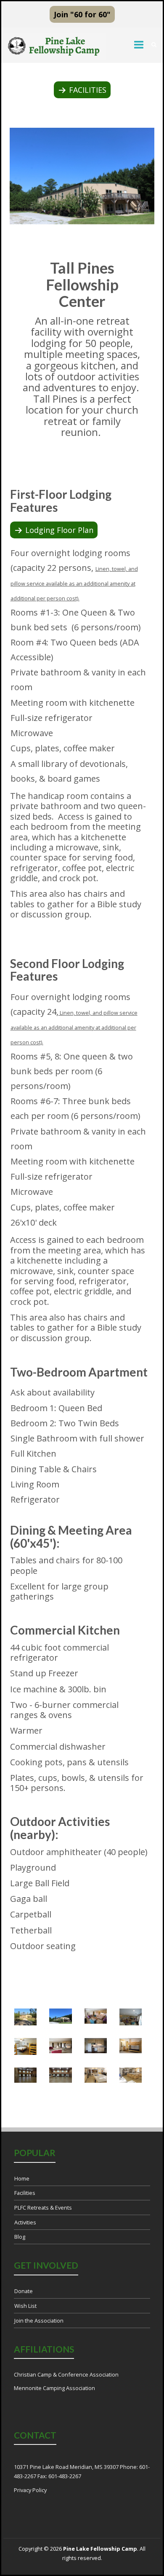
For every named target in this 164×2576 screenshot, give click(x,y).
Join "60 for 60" (82, 14)
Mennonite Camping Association (54, 2388)
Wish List (25, 2306)
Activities (25, 2222)
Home (22, 2178)
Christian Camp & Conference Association (66, 2374)
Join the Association (39, 2321)
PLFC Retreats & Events (43, 2208)
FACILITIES (88, 90)
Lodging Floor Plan (59, 530)
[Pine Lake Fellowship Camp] (55, 47)
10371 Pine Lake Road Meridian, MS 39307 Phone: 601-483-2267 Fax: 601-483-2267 (82, 2471)
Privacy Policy (30, 2490)
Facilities (25, 2193)
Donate (24, 2291)
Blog (20, 2237)
